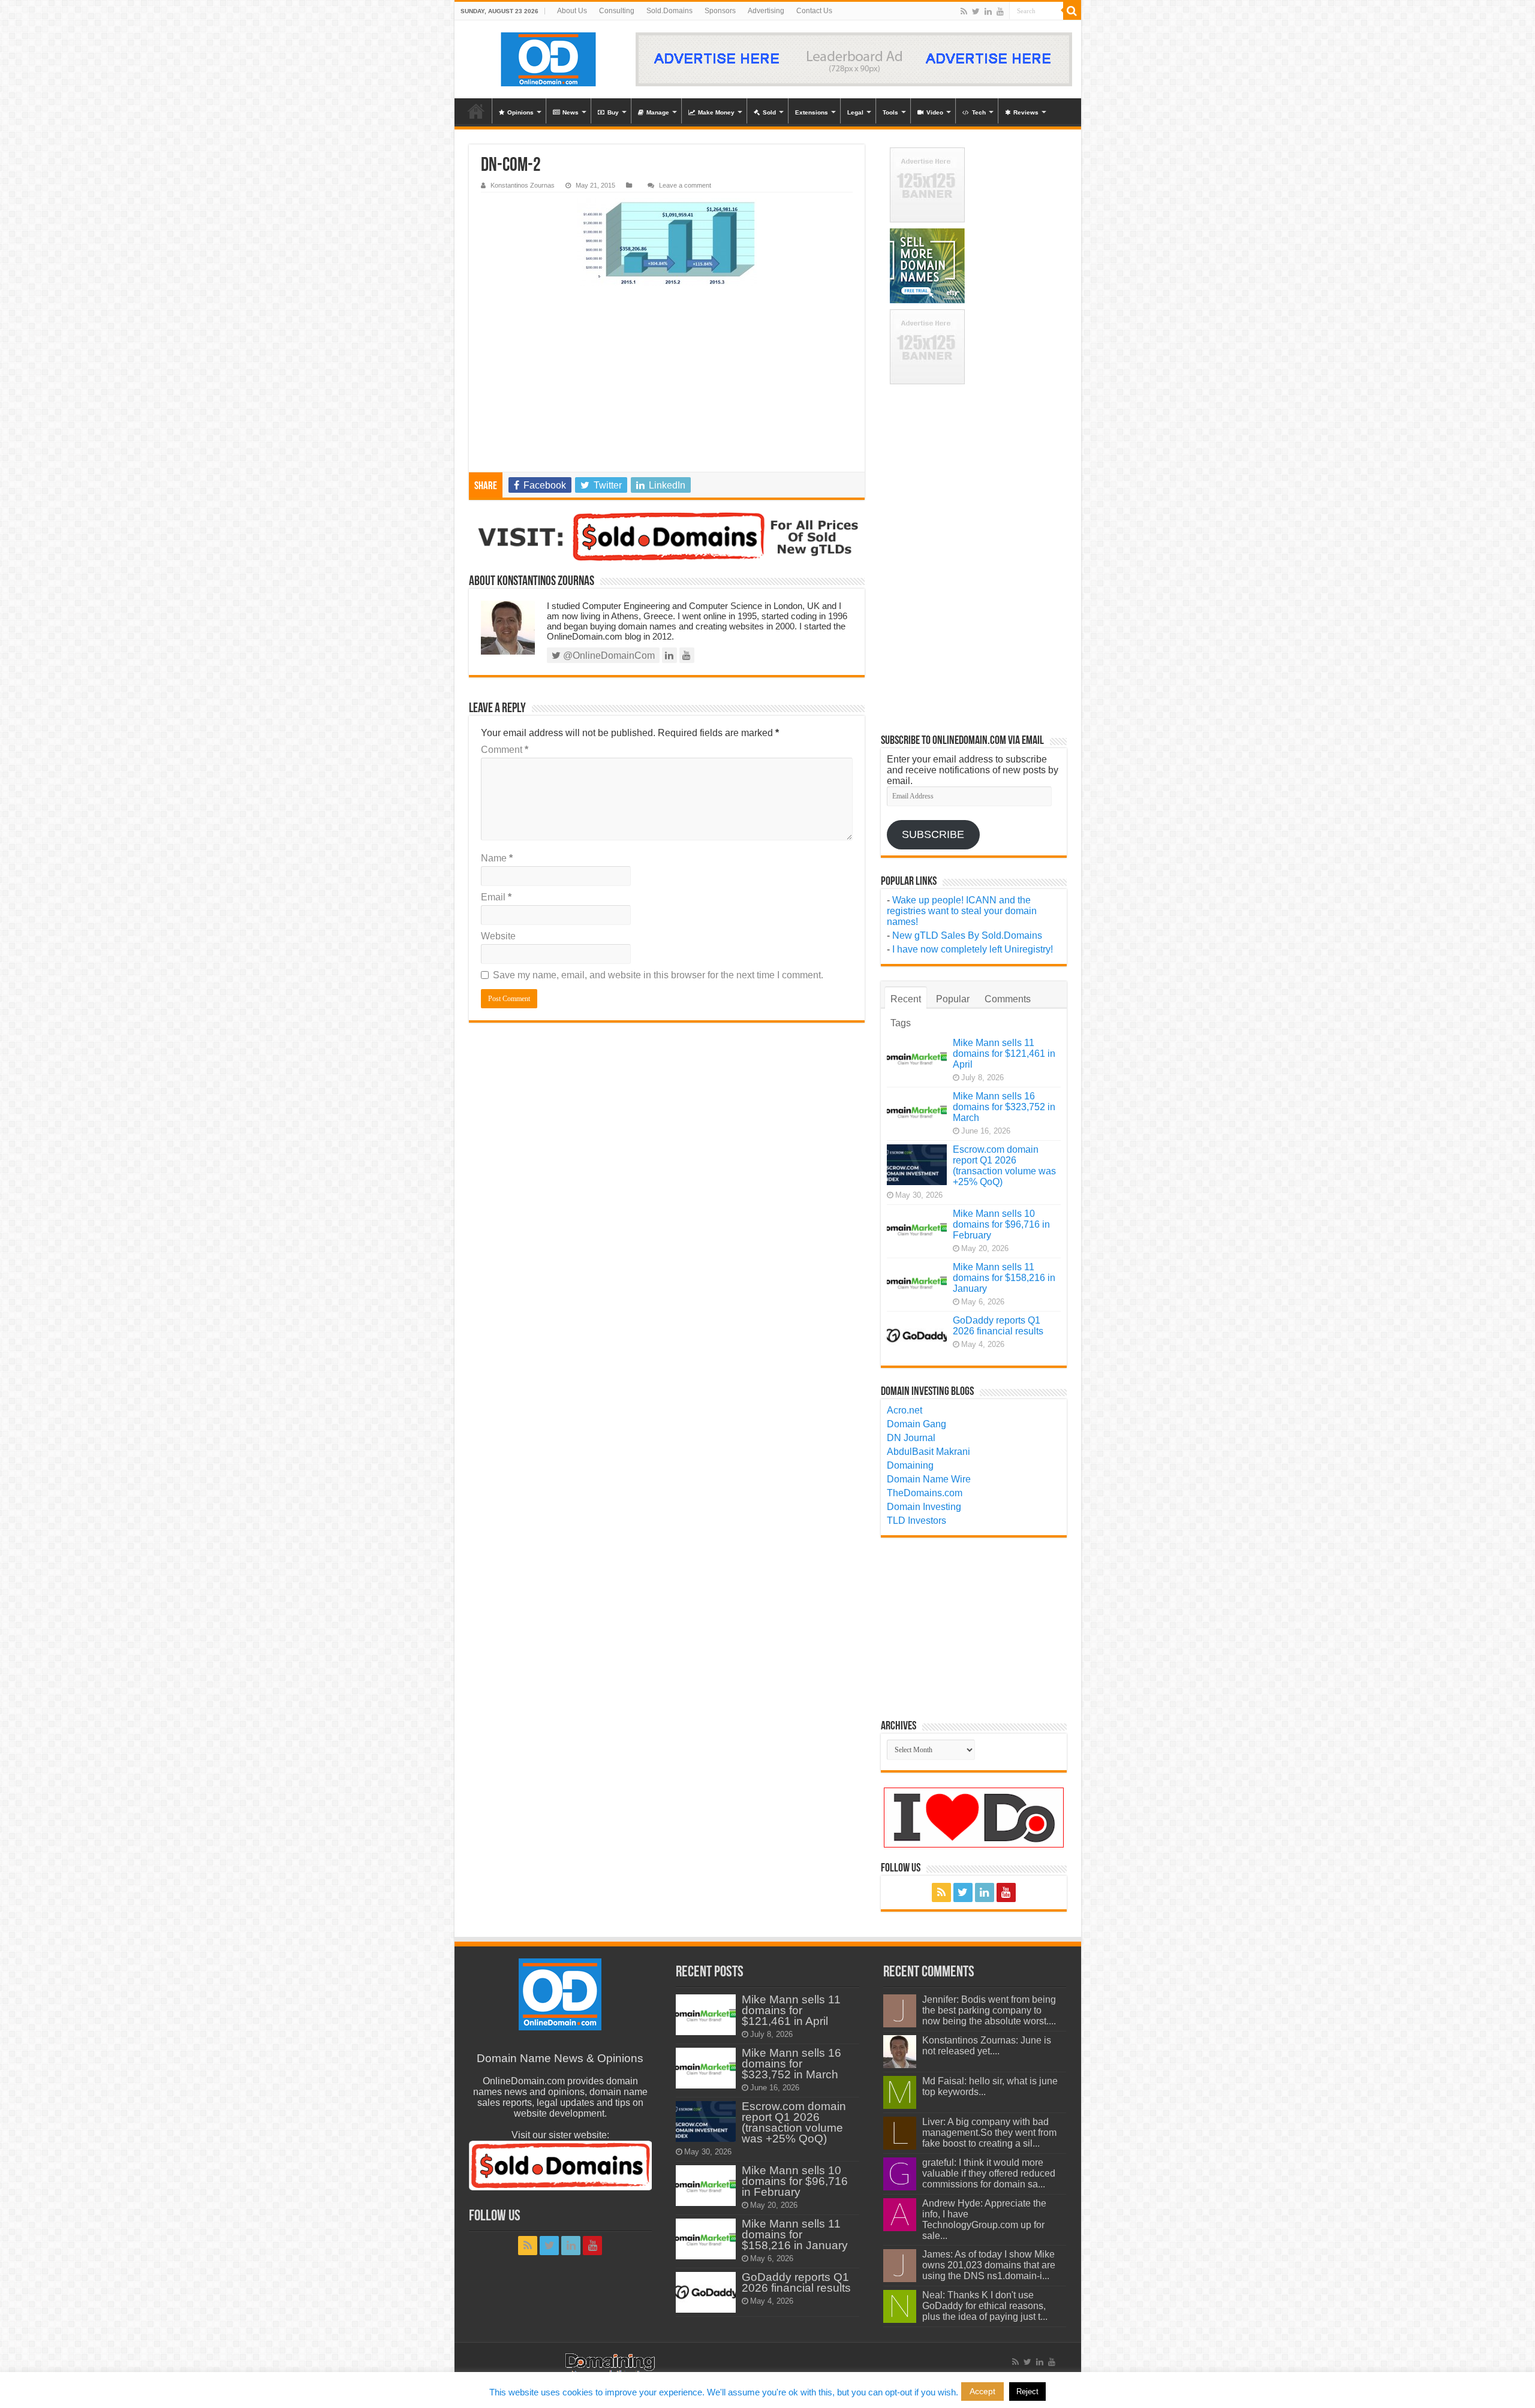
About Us (572, 11)
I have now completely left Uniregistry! (973, 949)
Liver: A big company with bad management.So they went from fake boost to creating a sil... (989, 2133)
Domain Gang (917, 1424)
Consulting (617, 11)
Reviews (1026, 112)
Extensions (812, 112)
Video (935, 112)
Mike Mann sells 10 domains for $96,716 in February (1001, 1224)
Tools (890, 112)
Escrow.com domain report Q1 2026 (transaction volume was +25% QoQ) (1004, 1166)
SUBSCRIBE (933, 834)
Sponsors (720, 11)
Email (496, 897)
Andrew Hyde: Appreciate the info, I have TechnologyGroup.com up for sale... (984, 2219)
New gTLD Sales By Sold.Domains (967, 935)
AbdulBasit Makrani (928, 1452)
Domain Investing (924, 1507)
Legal (855, 112)
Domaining (910, 1465)
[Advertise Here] (854, 59)
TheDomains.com (925, 1493)
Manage (658, 112)
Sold (769, 112)
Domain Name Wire (929, 1479)
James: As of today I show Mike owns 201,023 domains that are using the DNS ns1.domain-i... (989, 2265)
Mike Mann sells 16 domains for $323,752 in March (1004, 1107)
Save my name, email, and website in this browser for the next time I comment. (658, 975)
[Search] (1072, 11)
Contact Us (814, 11)
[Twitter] (976, 11)
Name (497, 858)
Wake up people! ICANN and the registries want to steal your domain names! (962, 911)
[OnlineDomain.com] (549, 59)
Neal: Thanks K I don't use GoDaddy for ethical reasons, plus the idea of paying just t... (985, 2306)
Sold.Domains (669, 11)
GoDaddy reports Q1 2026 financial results (998, 1326)
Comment (505, 750)
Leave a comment (685, 185)
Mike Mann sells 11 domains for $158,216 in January (1004, 1278)
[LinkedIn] (988, 11)
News (571, 112)
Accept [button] (982, 2391)
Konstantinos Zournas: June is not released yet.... (987, 2046)
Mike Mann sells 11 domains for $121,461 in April (1004, 1054)
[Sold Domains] (667, 537)
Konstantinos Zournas (523, 185)
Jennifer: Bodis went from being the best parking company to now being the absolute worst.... (989, 2010)
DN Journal (911, 1438)
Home (476, 111)
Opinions (520, 112)
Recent (906, 999)
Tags (901, 1023)
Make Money (716, 112)
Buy (613, 112)
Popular (953, 999)
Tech (979, 112)
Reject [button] (1027, 2392)
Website (498, 936)
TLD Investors (917, 1521)
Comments (1008, 999)
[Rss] (964, 11)
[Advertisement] (667, 382)
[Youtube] (1000, 11)
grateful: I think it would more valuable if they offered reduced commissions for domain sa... (989, 2173)
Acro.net (905, 1410)
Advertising (766, 11)
